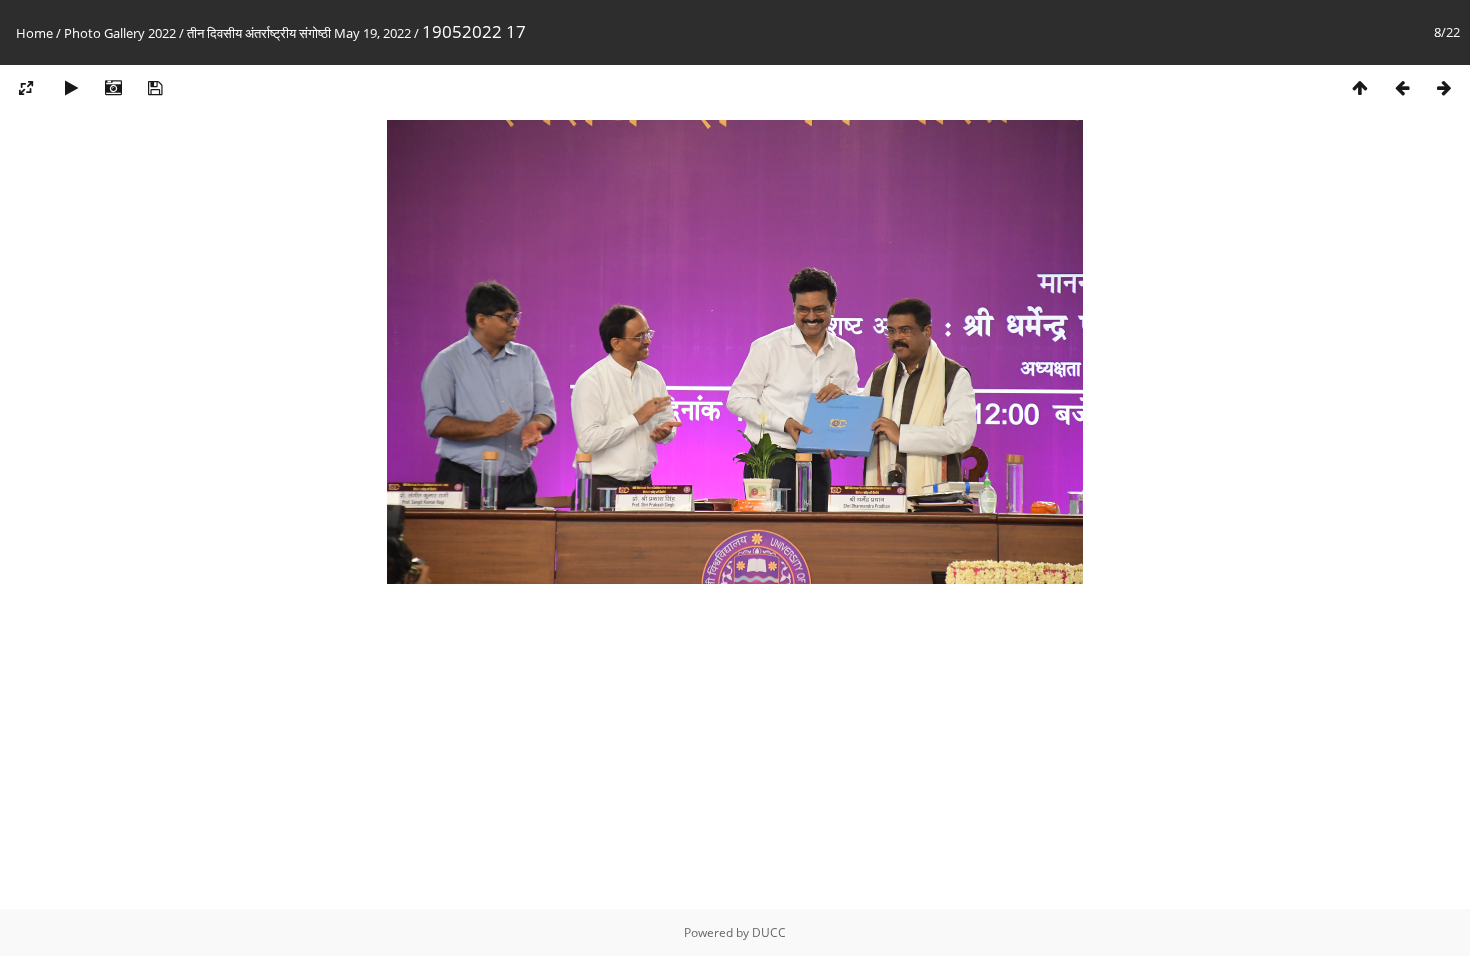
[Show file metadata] (113, 88)
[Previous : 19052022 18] (1402, 88)
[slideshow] (71, 88)
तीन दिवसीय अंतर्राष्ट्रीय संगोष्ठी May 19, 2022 (299, 33)
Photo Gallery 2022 (120, 33)
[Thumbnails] (1360, 88)
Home (34, 33)
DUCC (769, 932)
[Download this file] (155, 88)
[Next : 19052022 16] (1444, 88)
